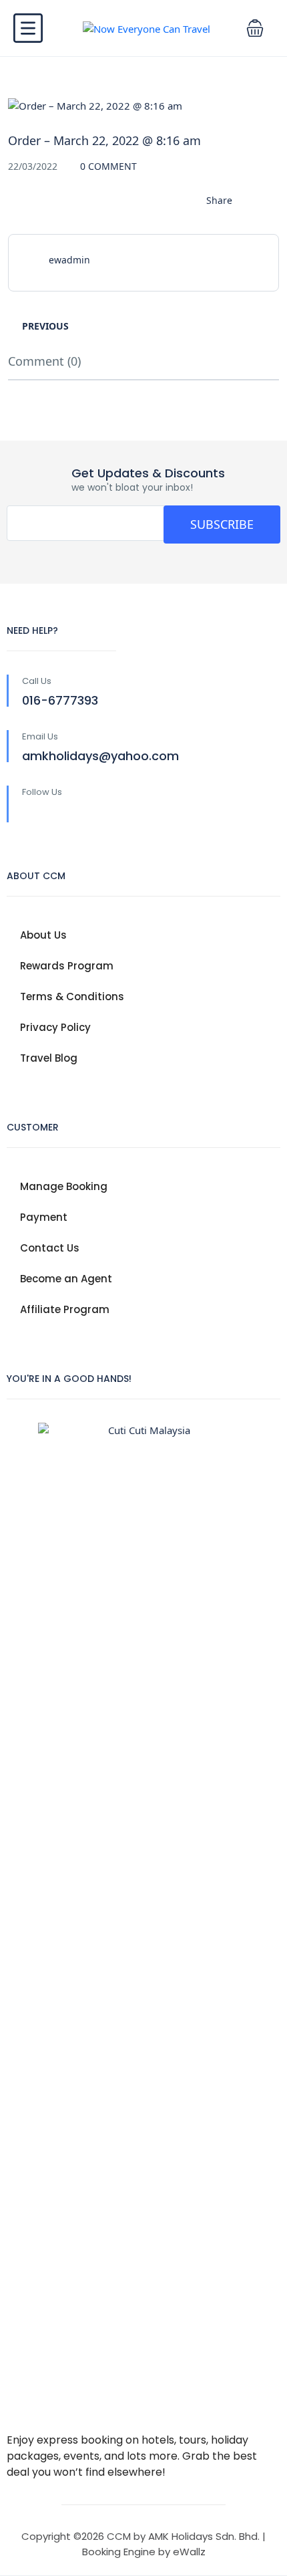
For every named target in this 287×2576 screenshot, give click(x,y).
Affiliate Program (65, 1309)
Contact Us (50, 1248)
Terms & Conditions (72, 997)
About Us (43, 935)
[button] (255, 28)
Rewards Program (67, 966)
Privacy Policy (55, 1027)
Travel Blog (49, 1058)
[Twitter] (58, 814)
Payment (44, 1217)
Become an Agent (66, 1279)
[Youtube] (86, 814)
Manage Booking (64, 1186)
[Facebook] (30, 814)
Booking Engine (119, 2552)
